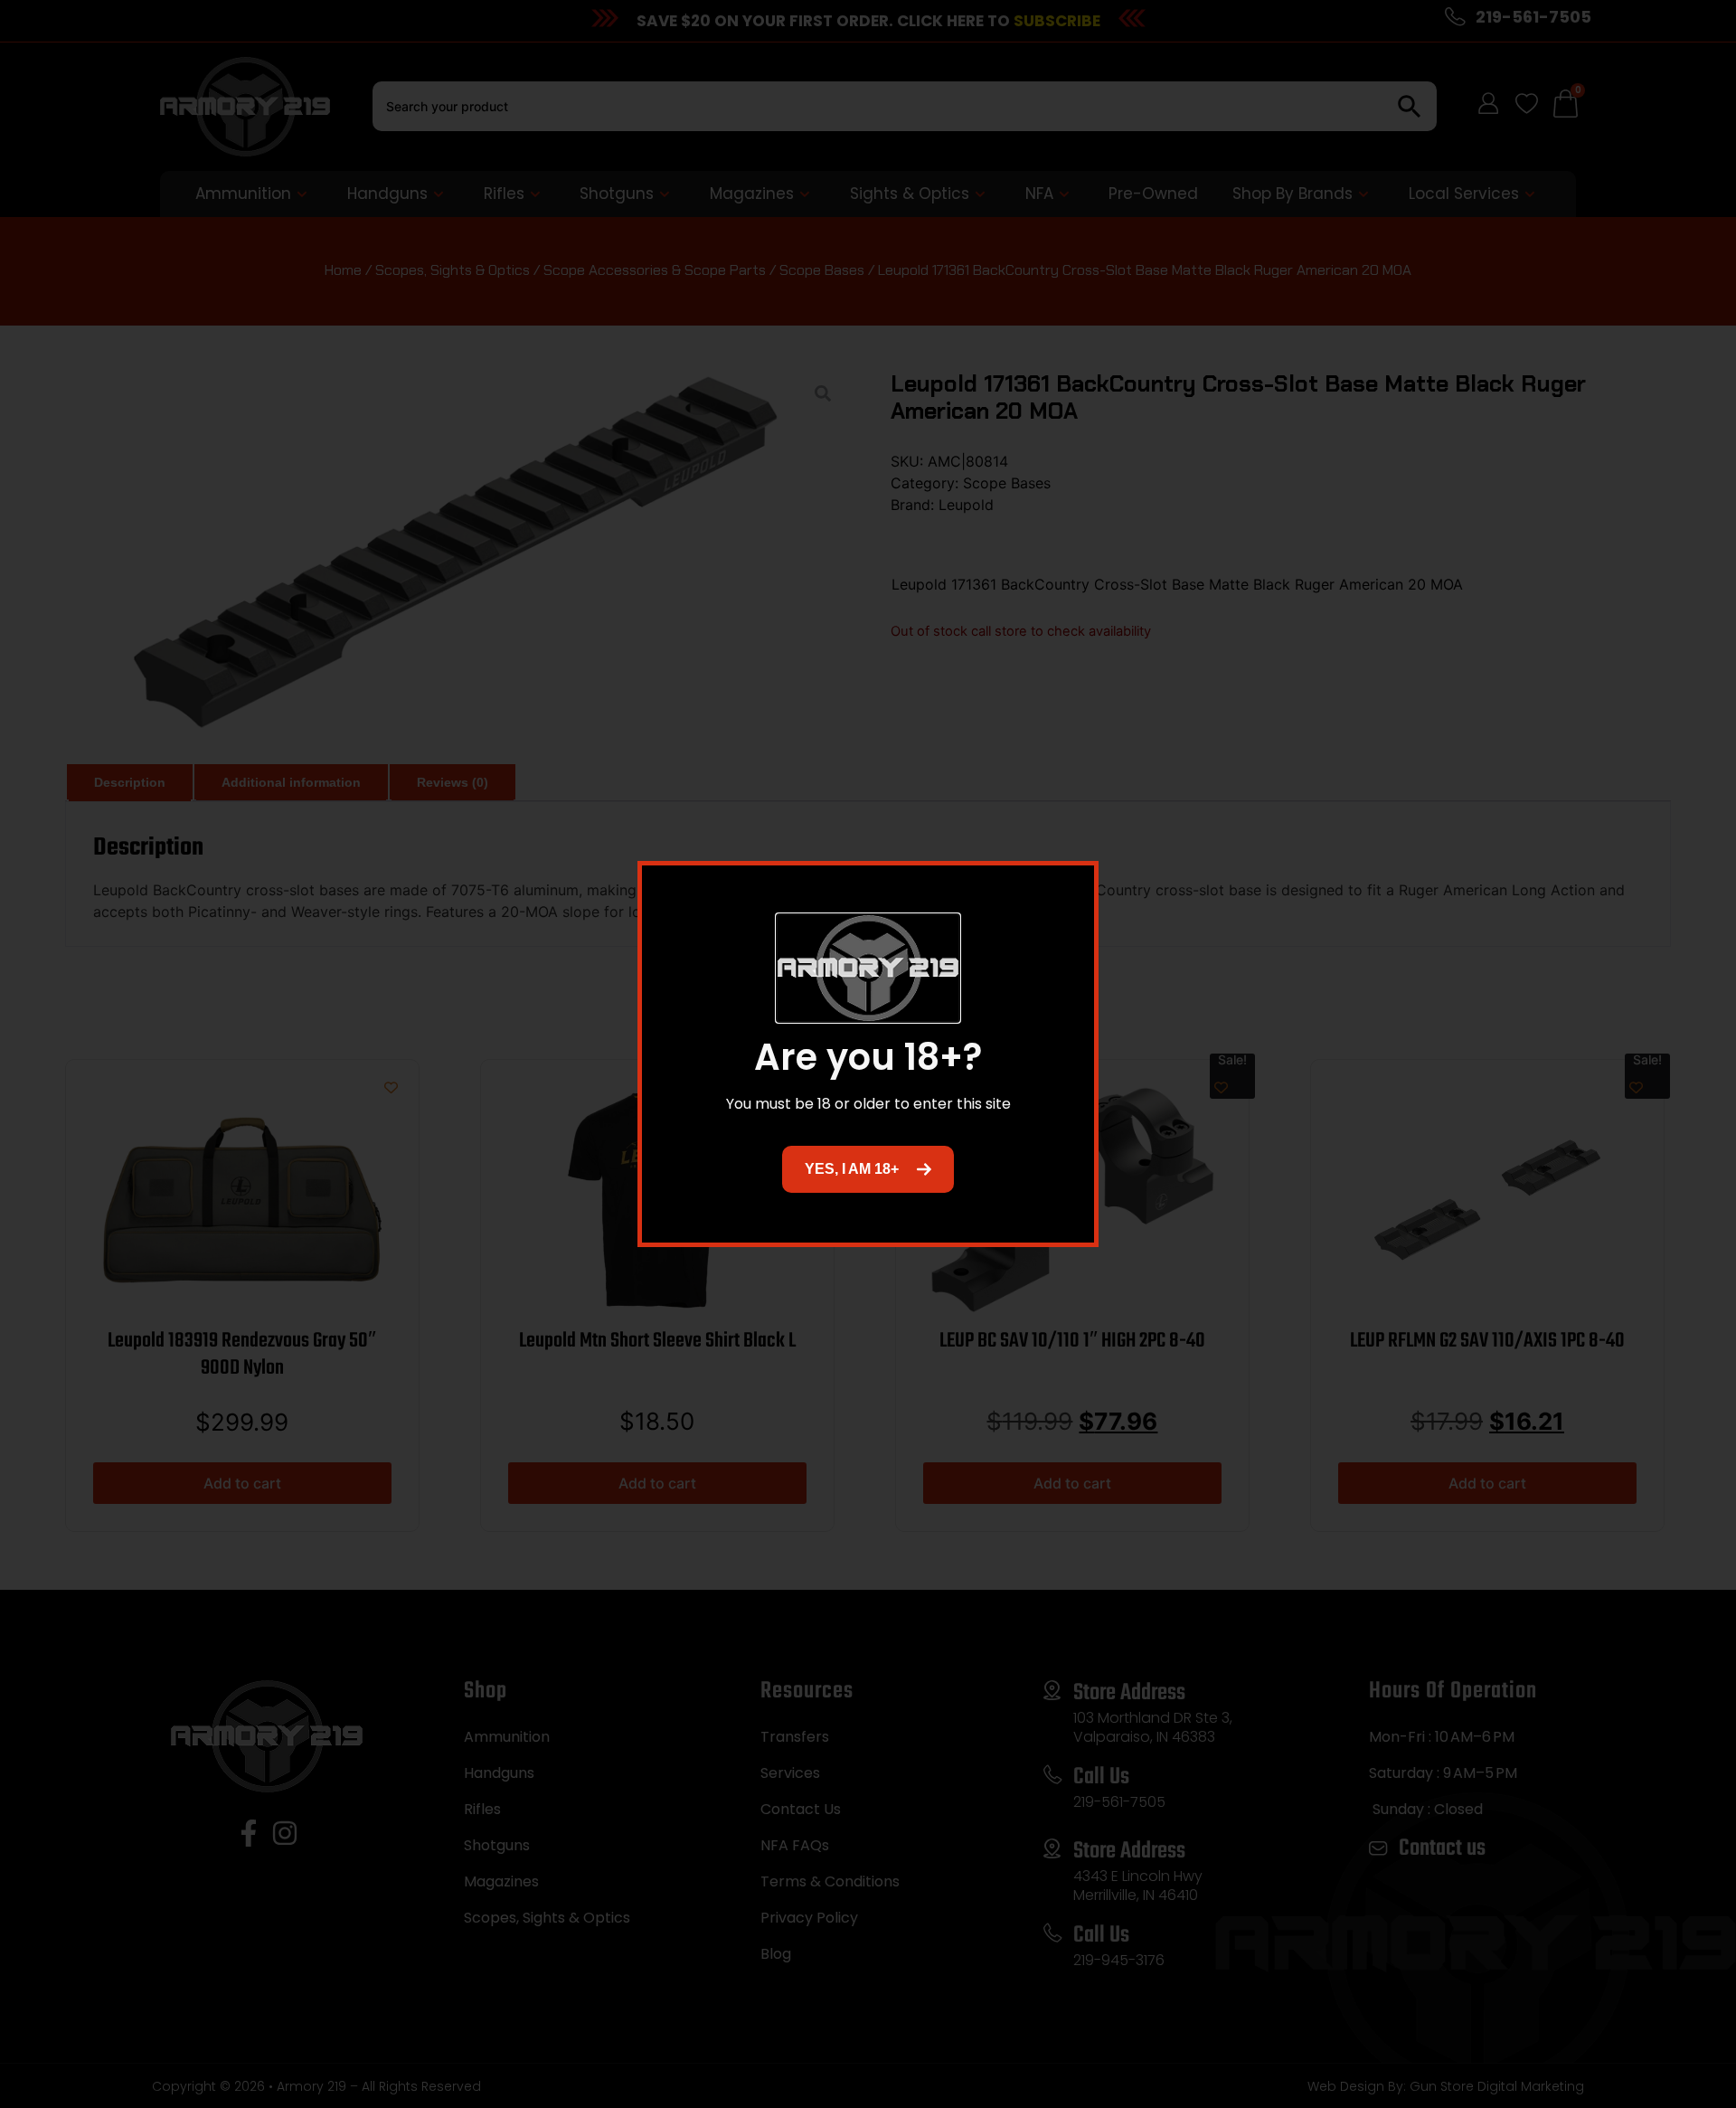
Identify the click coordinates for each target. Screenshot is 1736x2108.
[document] (868, 1054)
